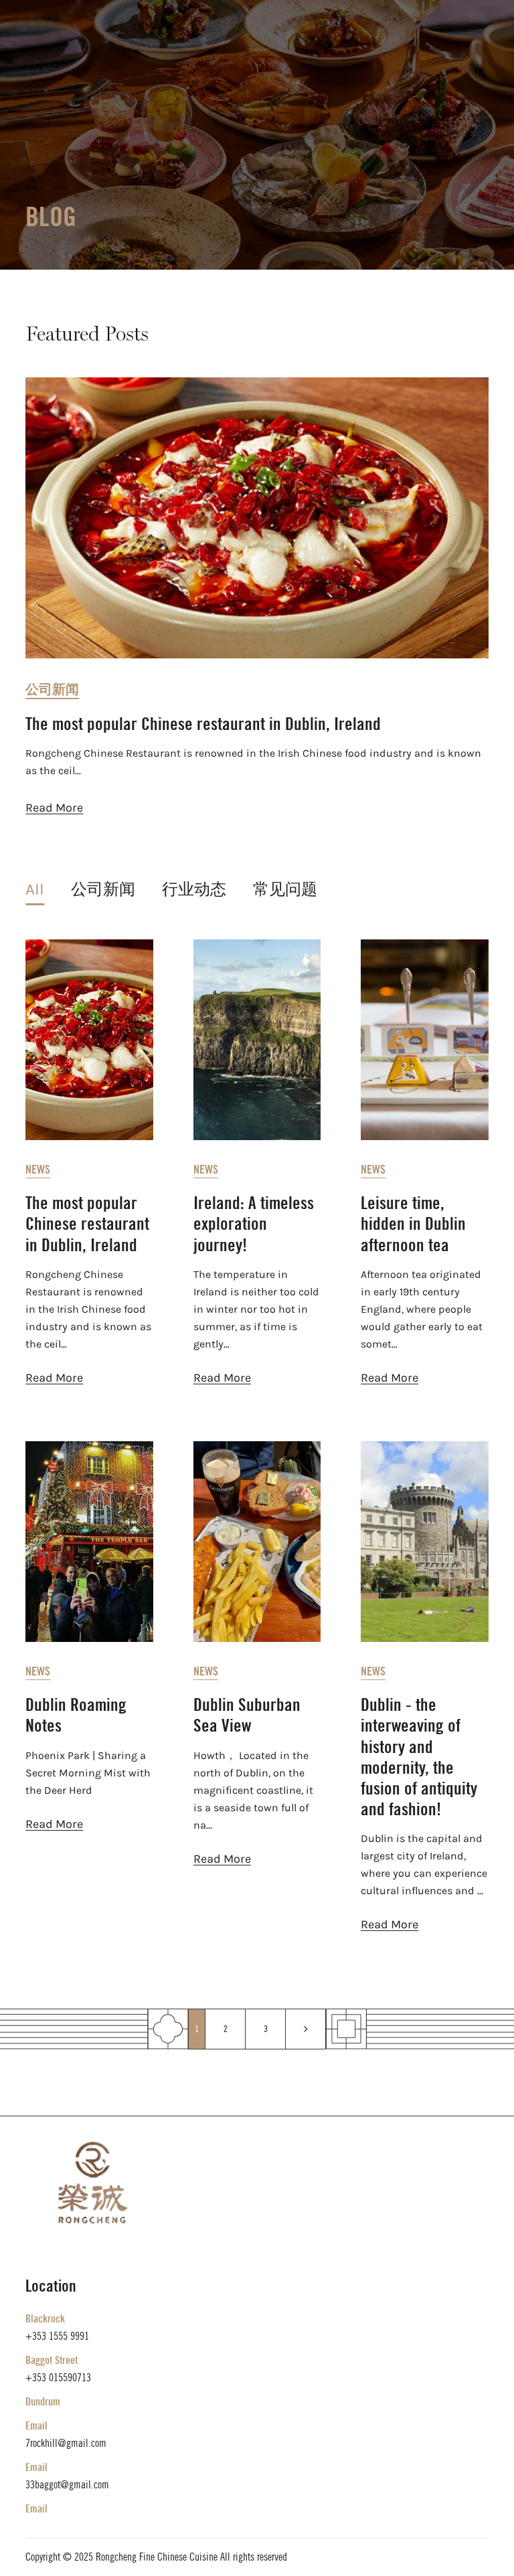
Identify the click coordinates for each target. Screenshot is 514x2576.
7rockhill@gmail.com (66, 2443)
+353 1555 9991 (57, 2336)
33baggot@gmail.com (67, 2485)
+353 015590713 (58, 2378)
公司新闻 (52, 689)
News (38, 1170)
